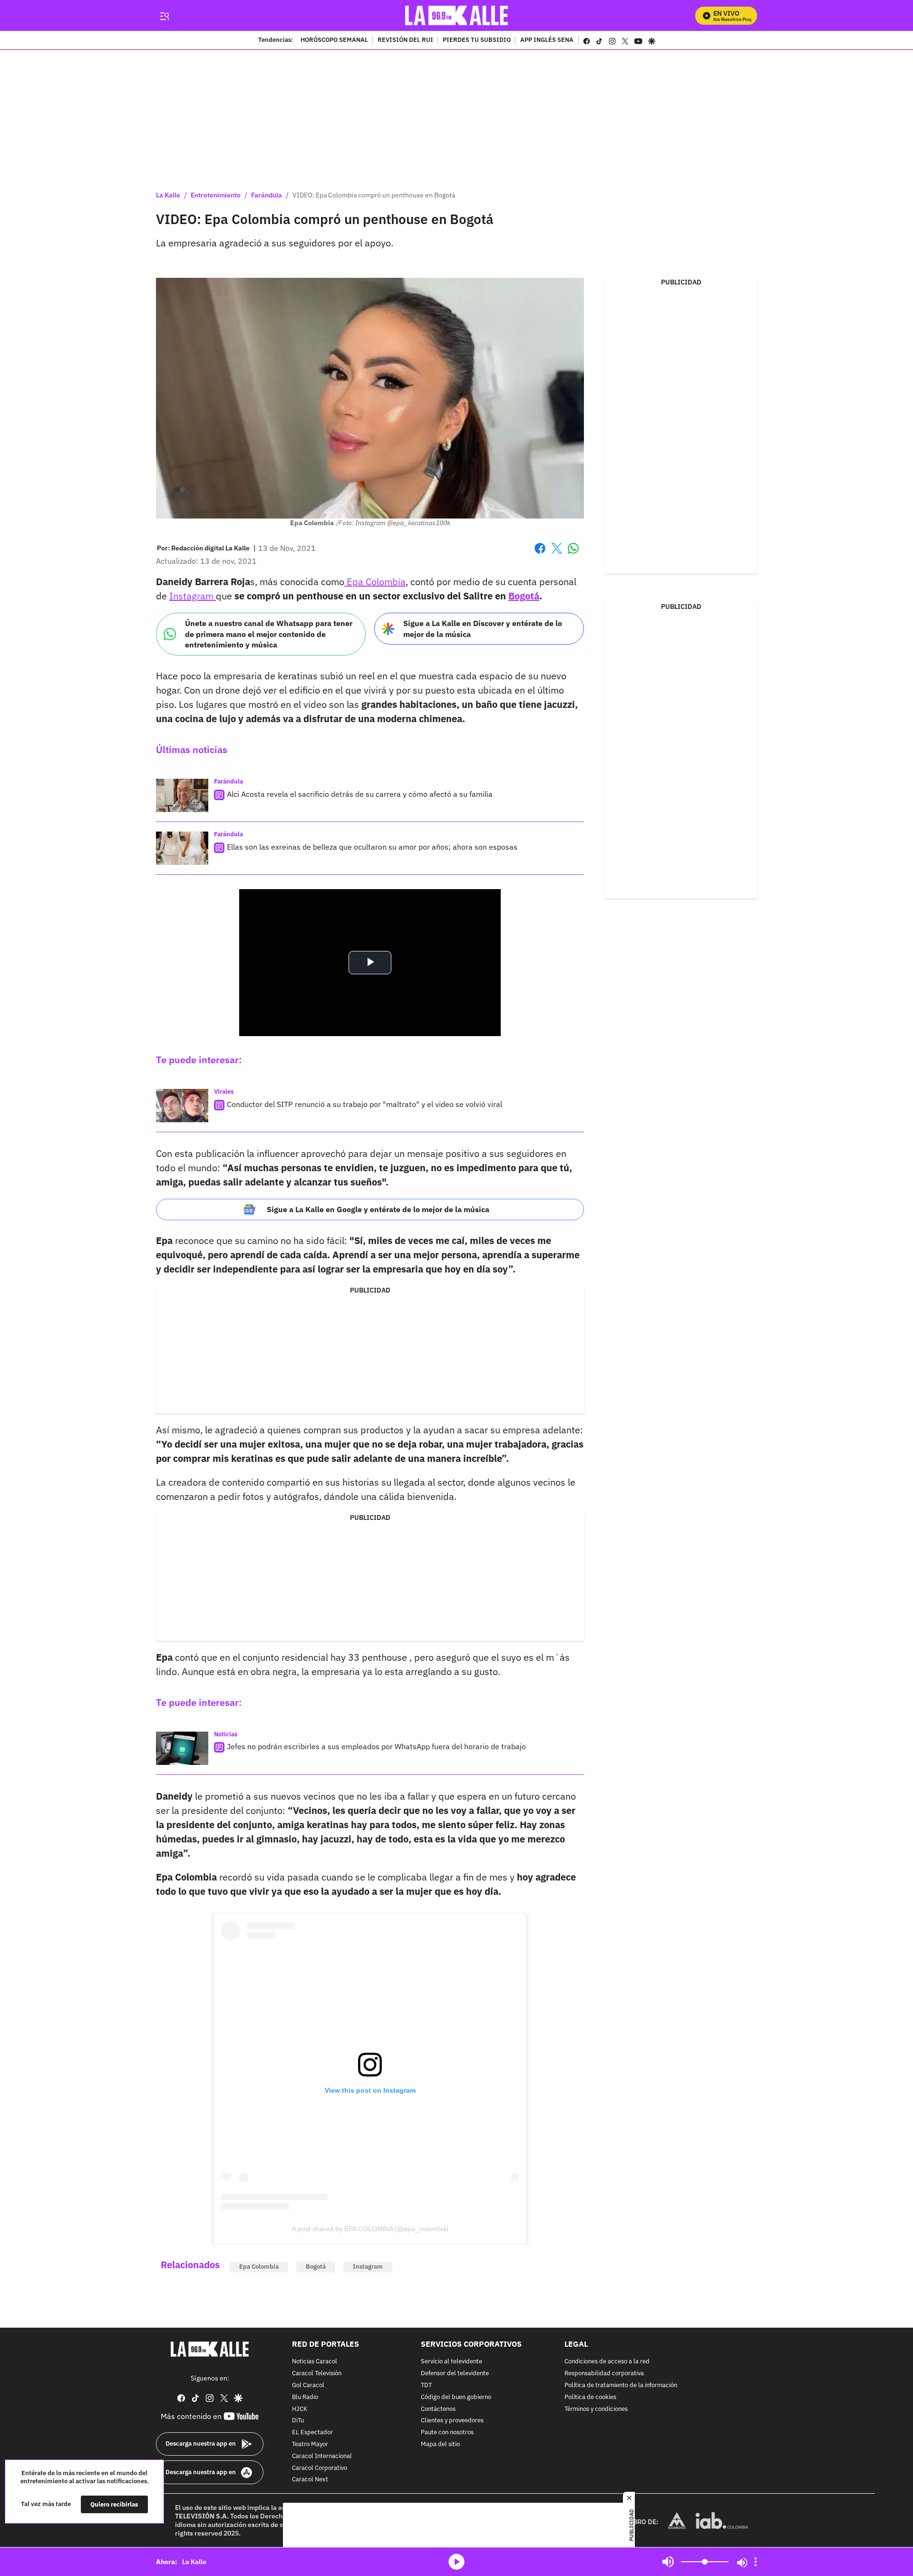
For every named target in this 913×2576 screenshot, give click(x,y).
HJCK (300, 2409)
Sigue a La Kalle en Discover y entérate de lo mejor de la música (483, 629)
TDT (426, 2385)
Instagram (193, 596)
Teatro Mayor (310, 2444)
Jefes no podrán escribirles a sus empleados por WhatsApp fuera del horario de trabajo (376, 1746)
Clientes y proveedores (452, 2421)
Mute (668, 2562)
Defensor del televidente (455, 2374)
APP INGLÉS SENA (547, 40)
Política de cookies (590, 2397)
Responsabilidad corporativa (604, 2374)
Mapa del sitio (440, 2444)
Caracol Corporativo (320, 2468)
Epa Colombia (375, 582)
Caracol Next (310, 2480)
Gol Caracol (308, 2385)
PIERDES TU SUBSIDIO (477, 40)
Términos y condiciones (596, 2409)
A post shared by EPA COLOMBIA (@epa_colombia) (370, 2229)
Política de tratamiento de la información (621, 2385)
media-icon (456, 2562)
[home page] (457, 15)
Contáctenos (438, 2409)
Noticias (226, 1734)
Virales (224, 1092)
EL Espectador (312, 2433)
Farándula (267, 195)
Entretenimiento (216, 195)
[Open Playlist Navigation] (756, 2562)
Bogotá (524, 596)
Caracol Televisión (317, 2374)
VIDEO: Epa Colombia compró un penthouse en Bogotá (374, 195)
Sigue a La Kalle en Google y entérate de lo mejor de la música (378, 1209)
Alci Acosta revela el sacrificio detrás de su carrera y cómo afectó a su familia (360, 794)
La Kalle (168, 195)
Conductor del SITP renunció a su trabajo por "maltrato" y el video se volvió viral (364, 1104)
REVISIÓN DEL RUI (405, 40)
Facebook (540, 554)
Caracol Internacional (322, 2456)
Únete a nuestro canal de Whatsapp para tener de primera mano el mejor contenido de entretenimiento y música (269, 634)
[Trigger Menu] (164, 16)
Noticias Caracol (315, 2362)
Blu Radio (305, 2397)
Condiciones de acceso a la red (607, 2362)
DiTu (298, 2421)
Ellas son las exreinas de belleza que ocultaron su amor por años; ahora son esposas (372, 847)
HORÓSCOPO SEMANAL (334, 40)
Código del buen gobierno (456, 2397)
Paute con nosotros (447, 2433)
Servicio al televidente (452, 2362)
